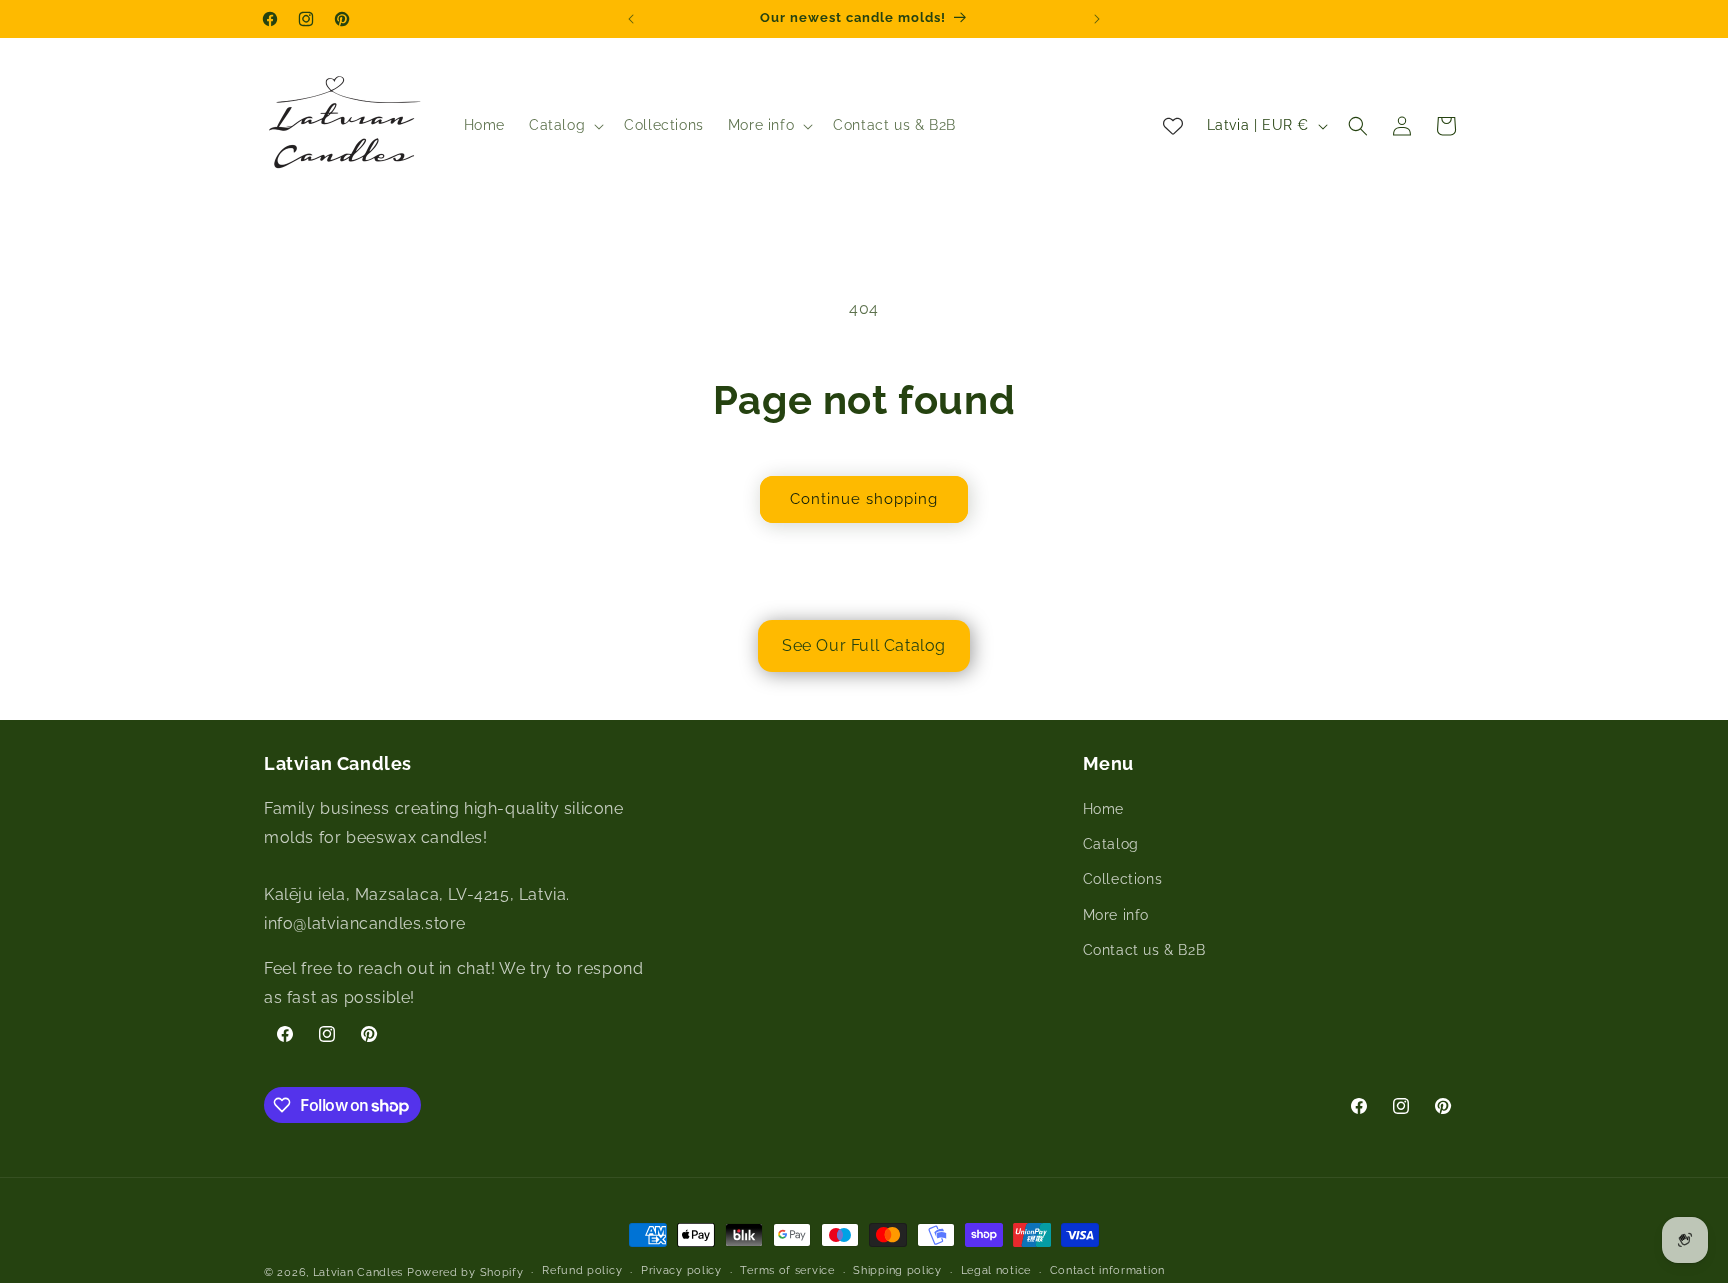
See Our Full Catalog (864, 645)
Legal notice (996, 1271)
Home (1103, 810)
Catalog (1111, 845)
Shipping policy (897, 1271)
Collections (1123, 880)
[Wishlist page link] (1173, 126)
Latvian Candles (358, 1272)
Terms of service (787, 1271)
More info (1116, 915)
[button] (564, 125)
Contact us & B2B (1144, 950)
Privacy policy (681, 1271)
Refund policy (582, 1271)
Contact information (1107, 1271)
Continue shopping (864, 499)
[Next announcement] (1097, 19)
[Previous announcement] (631, 19)
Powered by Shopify (465, 1272)
